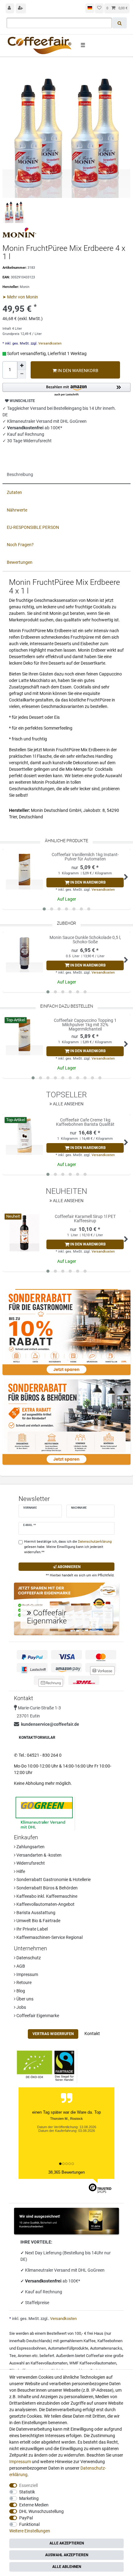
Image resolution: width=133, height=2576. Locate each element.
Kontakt (92, 2034)
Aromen (24, 2356)
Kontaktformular (37, 1738)
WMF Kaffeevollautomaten (93, 2363)
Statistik (27, 2492)
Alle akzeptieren (67, 2543)
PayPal (26, 2518)
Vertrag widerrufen (53, 2034)
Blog (20, 1991)
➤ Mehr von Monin (20, 297)
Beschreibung (20, 474)
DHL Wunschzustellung (41, 2511)
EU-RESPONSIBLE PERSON (33, 527)
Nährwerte (17, 510)
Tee (13, 2356)
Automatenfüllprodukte (68, 2348)
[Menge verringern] (22, 374)
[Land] (90, 8)
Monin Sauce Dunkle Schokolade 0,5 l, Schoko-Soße (85, 940)
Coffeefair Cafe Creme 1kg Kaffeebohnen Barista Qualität (85, 1122)
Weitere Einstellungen (30, 2531)
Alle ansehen (68, 1104)
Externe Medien (34, 2505)
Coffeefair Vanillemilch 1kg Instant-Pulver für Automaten (85, 857)
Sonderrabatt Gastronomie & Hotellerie (53, 1879)
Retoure (24, 1982)
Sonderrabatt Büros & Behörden (47, 1888)
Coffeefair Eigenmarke (37, 2016)
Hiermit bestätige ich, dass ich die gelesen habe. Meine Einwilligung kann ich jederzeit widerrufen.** (68, 1547)
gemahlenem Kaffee (78, 2341)
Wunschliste (22, 401)
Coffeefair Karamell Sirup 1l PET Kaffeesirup (85, 1219)
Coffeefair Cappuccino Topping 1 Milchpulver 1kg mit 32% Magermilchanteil (85, 1025)
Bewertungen (20, 562)
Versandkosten (49, 343)
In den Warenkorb (77, 371)
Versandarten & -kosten (39, 1855)
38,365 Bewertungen (66, 2172)
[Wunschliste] (99, 8)
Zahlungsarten (30, 1847)
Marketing (29, 2498)
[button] (66, 390)
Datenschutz (28, 1958)
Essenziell (28, 2485)
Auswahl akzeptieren (67, 2555)
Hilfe (20, 1871)
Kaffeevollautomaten (49, 2363)
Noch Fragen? (20, 545)
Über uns (24, 1999)
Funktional (29, 2524)
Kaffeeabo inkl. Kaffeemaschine (46, 1896)
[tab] (66, 475)
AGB (20, 1966)
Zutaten (14, 492)
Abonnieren (69, 1567)
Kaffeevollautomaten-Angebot (45, 1904)
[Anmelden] (10, 8)
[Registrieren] (21, 8)
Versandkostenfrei (44, 2281)
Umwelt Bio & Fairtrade (38, 1921)
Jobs (21, 2007)
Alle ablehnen (67, 2567)
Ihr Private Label (32, 1929)
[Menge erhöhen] (22, 366)
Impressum (27, 1974)
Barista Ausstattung (35, 1913)
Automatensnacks (106, 2348)
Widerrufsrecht (30, 1863)
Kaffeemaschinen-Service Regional (49, 1937)
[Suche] (120, 23)
